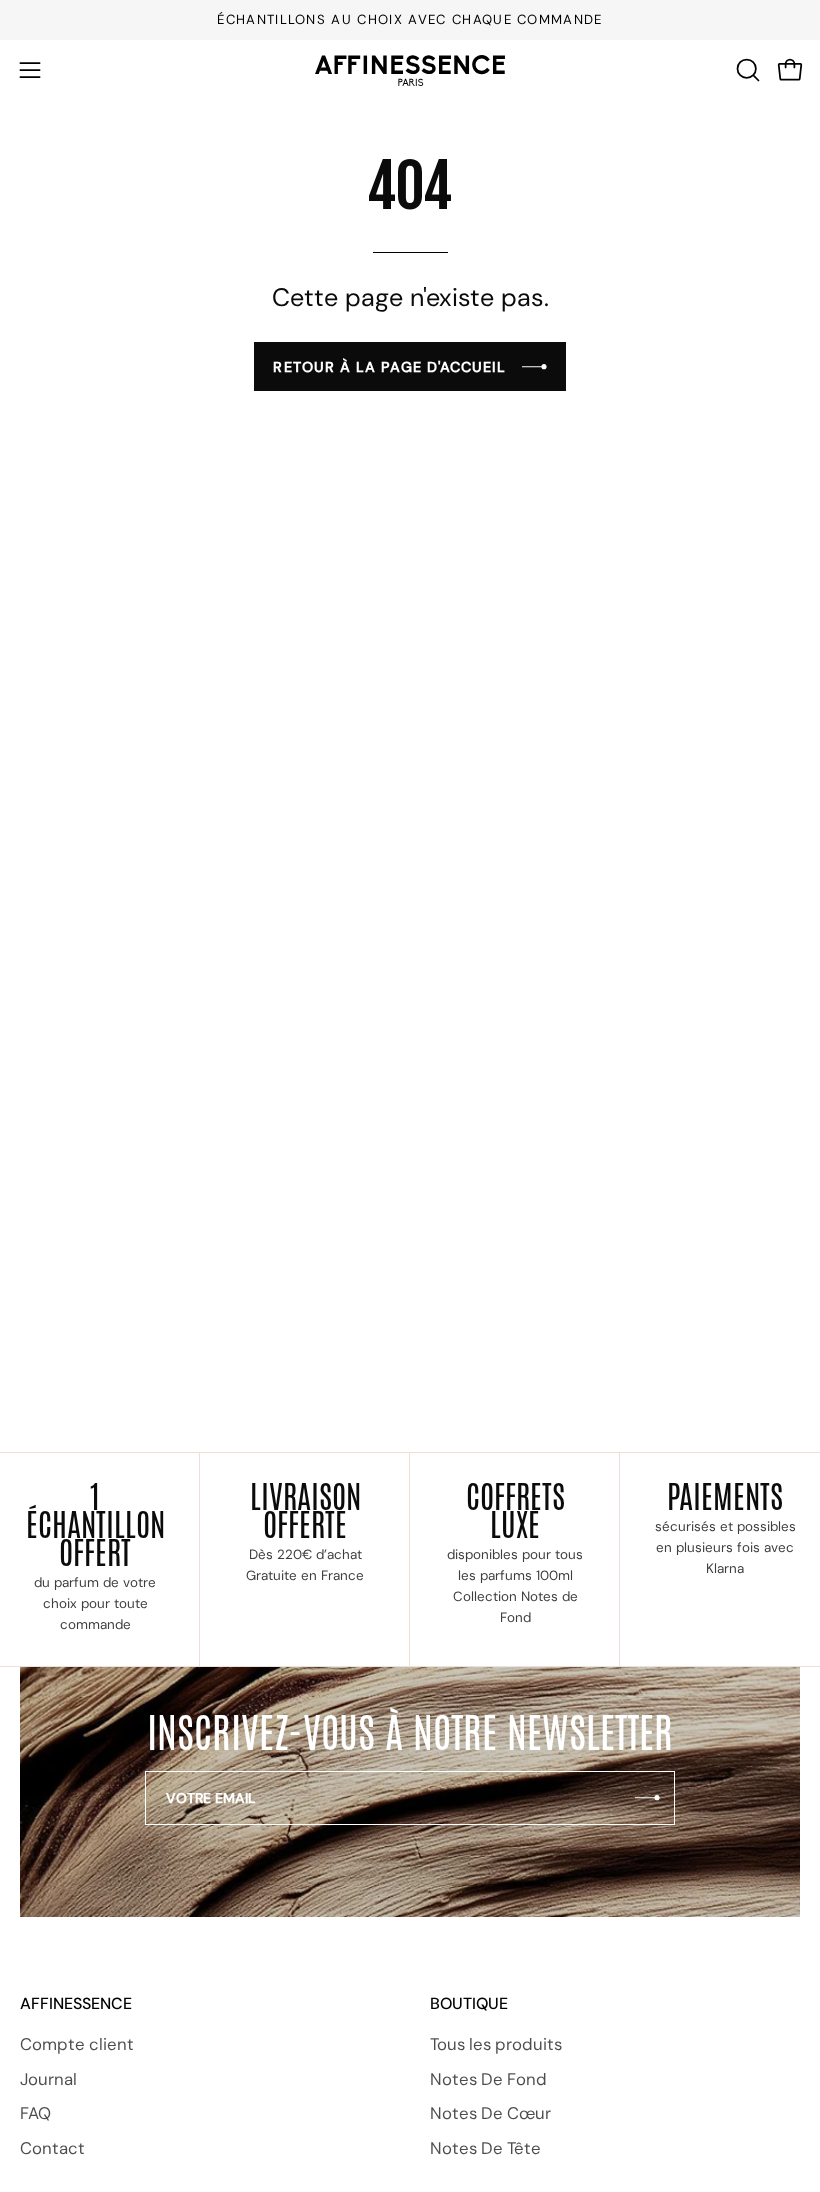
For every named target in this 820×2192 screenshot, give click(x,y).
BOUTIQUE (469, 2004)
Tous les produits (496, 2044)
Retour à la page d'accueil (389, 367)
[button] (746, 70)
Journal (48, 2079)
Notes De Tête (485, 2148)
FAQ (35, 2114)
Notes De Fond (488, 2079)
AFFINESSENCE (76, 2004)
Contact (52, 2148)
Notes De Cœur (490, 2114)
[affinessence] (410, 70)
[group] (410, 20)
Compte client (77, 2044)
